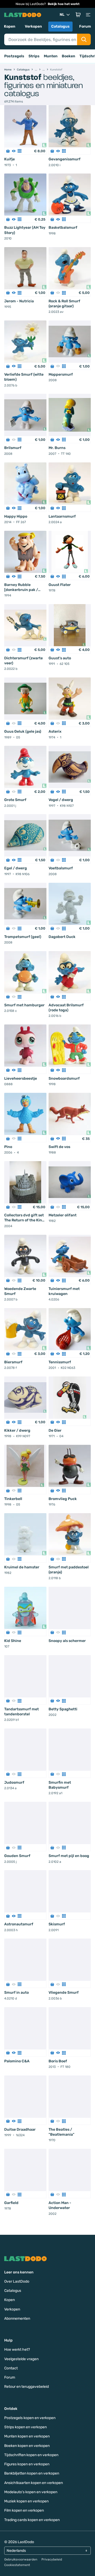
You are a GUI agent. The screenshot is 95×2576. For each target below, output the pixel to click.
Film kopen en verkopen (24, 2510)
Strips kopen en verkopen (25, 2427)
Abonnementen (17, 2319)
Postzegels (14, 56)
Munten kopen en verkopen (27, 2436)
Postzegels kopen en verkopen (30, 2418)
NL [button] (62, 15)
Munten (51, 56)
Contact (11, 2368)
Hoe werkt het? (17, 2350)
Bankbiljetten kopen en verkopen (32, 2473)
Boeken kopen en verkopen (27, 2446)
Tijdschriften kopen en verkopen (31, 2455)
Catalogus (60, 26)
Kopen (10, 26)
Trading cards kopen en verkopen (32, 2520)
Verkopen (33, 26)
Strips (34, 56)
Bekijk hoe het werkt (64, 4)
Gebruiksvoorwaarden (21, 2559)
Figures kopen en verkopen (27, 2464)
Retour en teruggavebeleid (27, 2387)
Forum (85, 26)
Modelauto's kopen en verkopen (31, 2492)
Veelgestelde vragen (21, 2359)
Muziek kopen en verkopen (26, 2501)
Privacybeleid (52, 2559)
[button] (78, 15)
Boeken (68, 56)
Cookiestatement (17, 2565)
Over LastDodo (17, 2281)
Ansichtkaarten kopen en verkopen (34, 2483)
